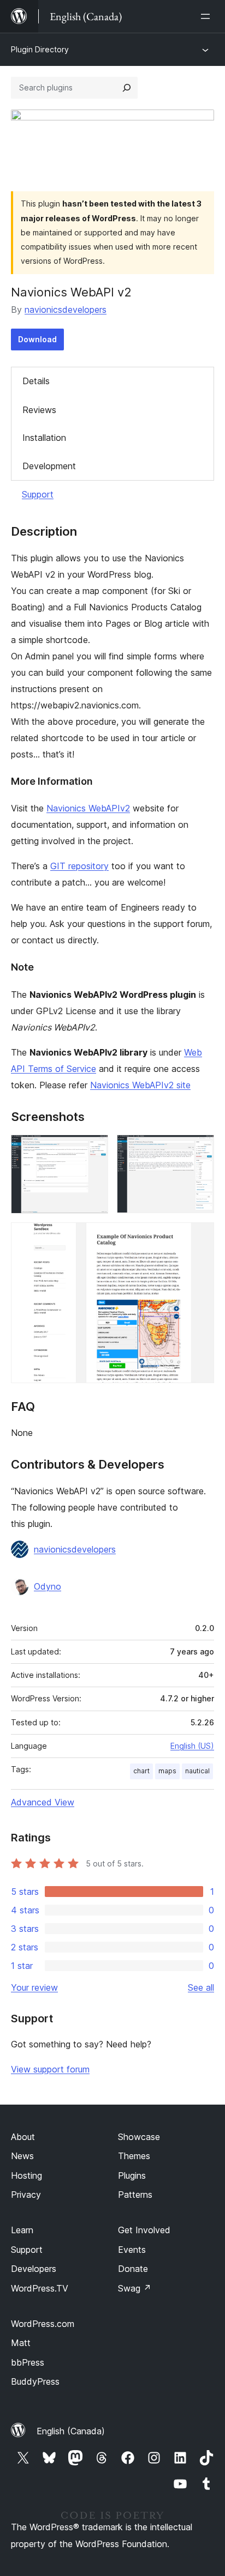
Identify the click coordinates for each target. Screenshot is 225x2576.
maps (167, 1771)
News (22, 2156)
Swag (135, 2288)
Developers (34, 2269)
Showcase (139, 2137)
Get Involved (144, 2230)
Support (38, 494)
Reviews (39, 410)
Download (37, 339)
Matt (21, 2343)
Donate (133, 2269)
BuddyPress (35, 2381)
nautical (197, 1771)
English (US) (192, 1746)
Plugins (132, 2175)
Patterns (135, 2195)
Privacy (26, 2195)
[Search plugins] (127, 88)
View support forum (50, 2069)
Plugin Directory (40, 49)
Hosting (26, 2175)
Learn (22, 2230)
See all (201, 1987)
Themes (134, 2156)
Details (36, 381)
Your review (34, 1987)
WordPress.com (43, 2324)
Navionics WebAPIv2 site (140, 1085)
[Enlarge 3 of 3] (199, 1237)
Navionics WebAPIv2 (88, 808)
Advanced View (43, 1802)
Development (49, 466)
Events (132, 2250)
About (23, 2137)
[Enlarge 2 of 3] (199, 1149)
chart (141, 1771)
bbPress (28, 2362)
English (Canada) (71, 2431)
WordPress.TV (40, 2288)
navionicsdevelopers (66, 310)
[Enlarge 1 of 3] (93, 1149)
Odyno (48, 1586)
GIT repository (79, 866)
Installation (44, 438)
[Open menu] (208, 16)
